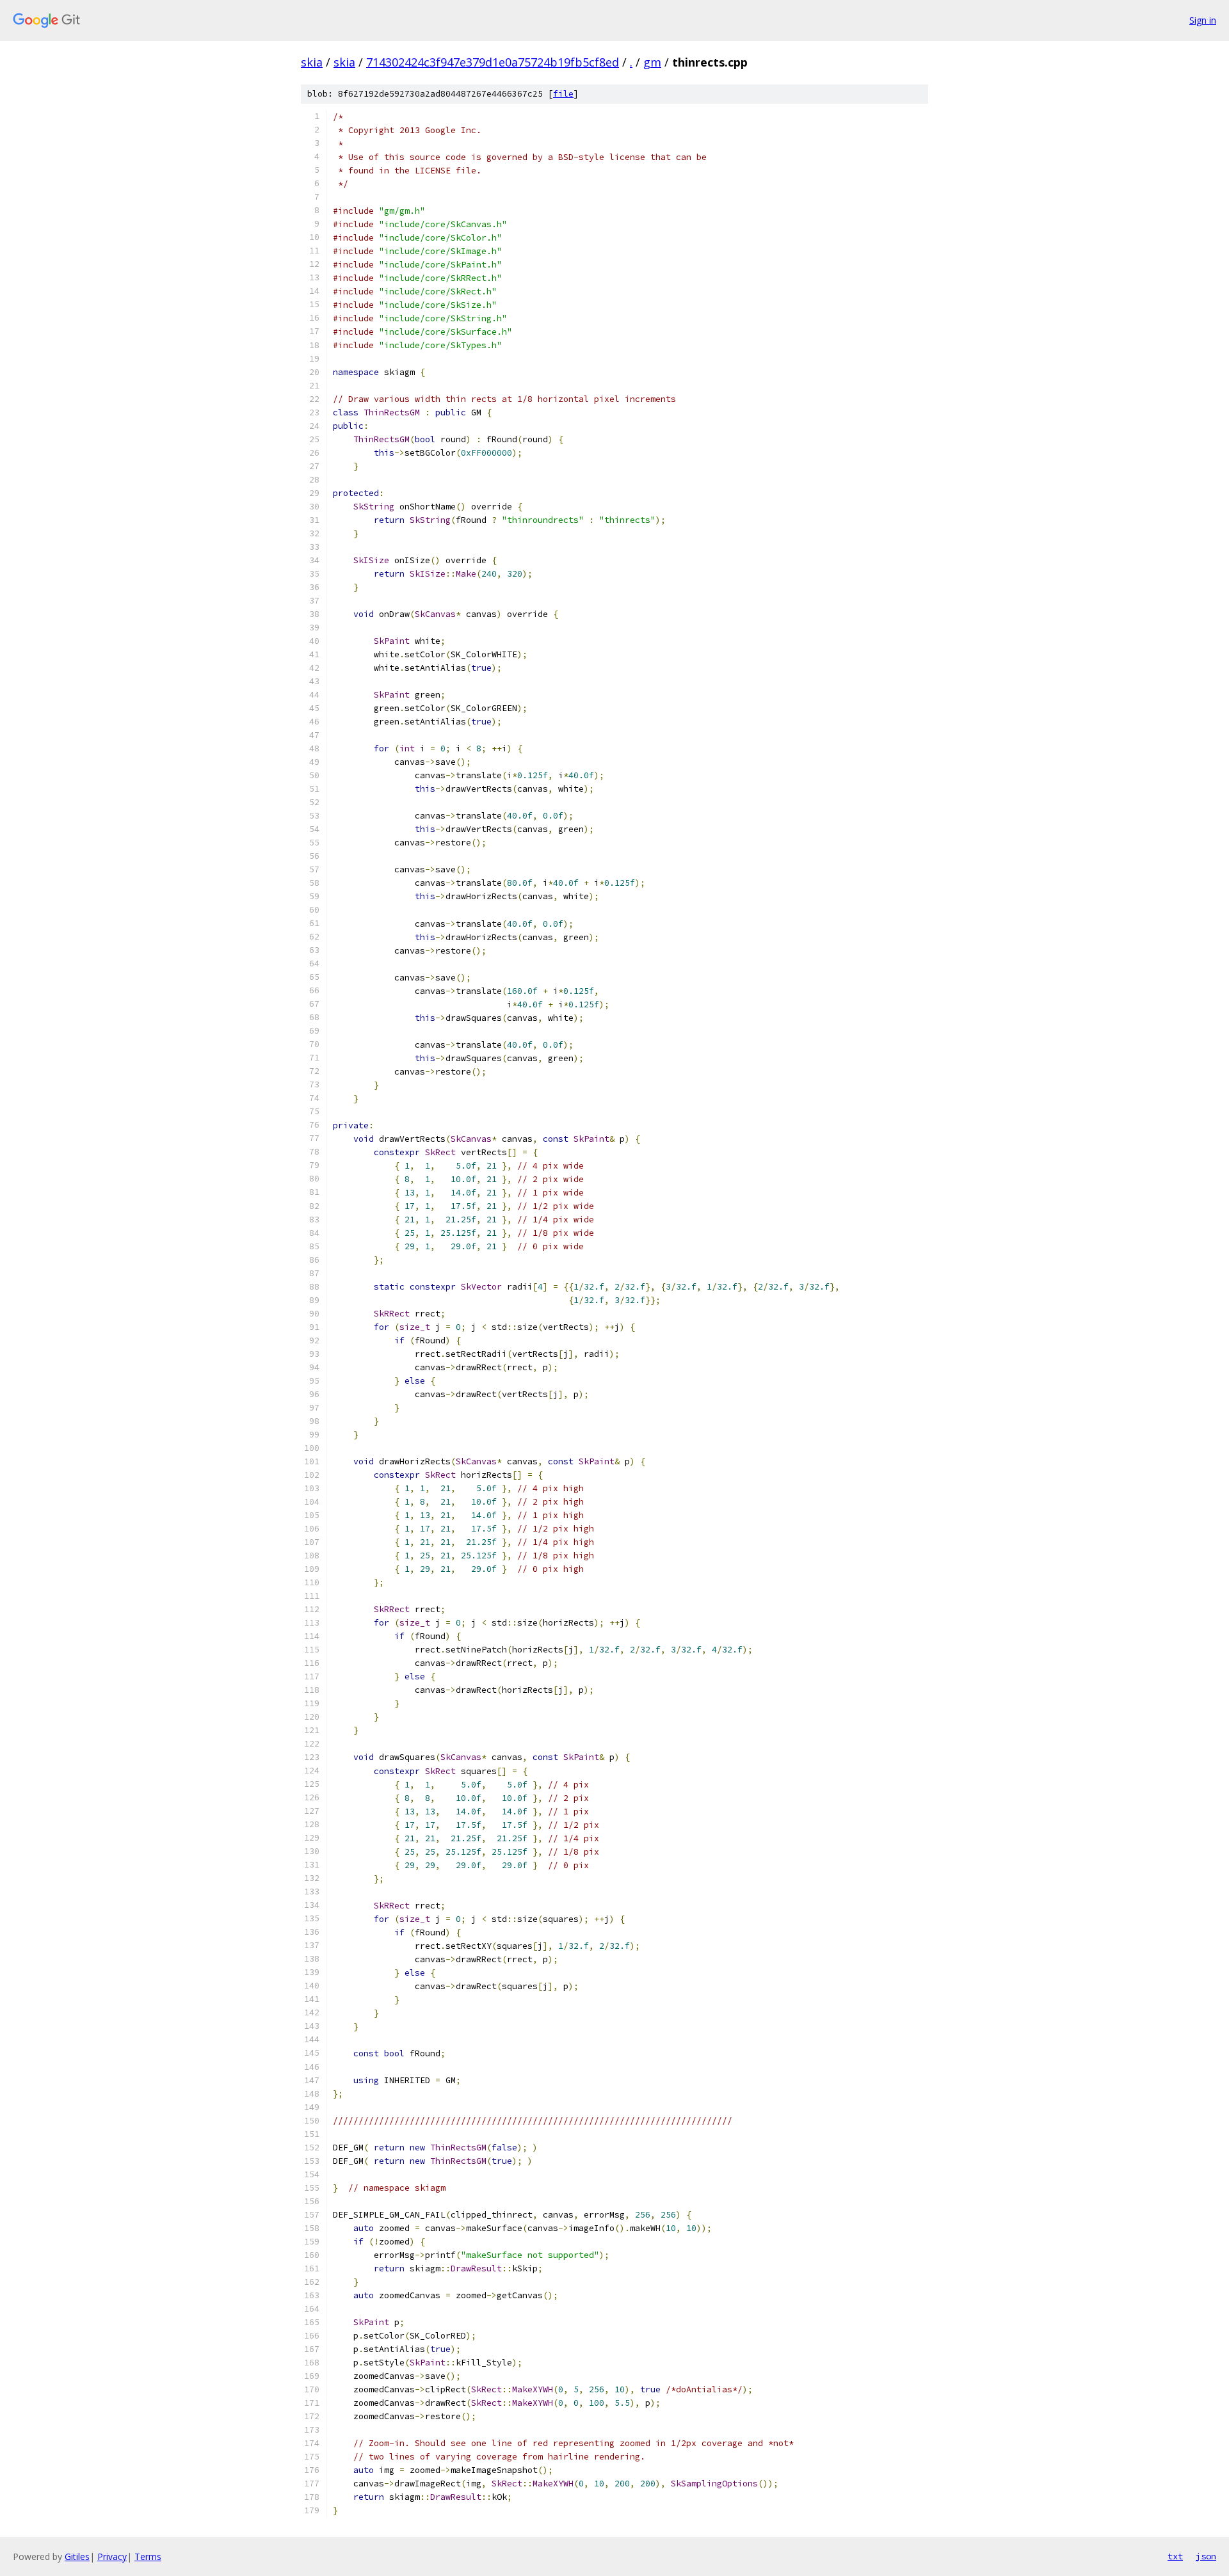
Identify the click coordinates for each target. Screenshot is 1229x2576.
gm (652, 62)
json (1206, 2556)
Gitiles (77, 2556)
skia (312, 62)
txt (1175, 2556)
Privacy (112, 2556)
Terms (148, 2556)
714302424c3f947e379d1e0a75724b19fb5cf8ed (493, 62)
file (563, 94)
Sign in (1203, 20)
